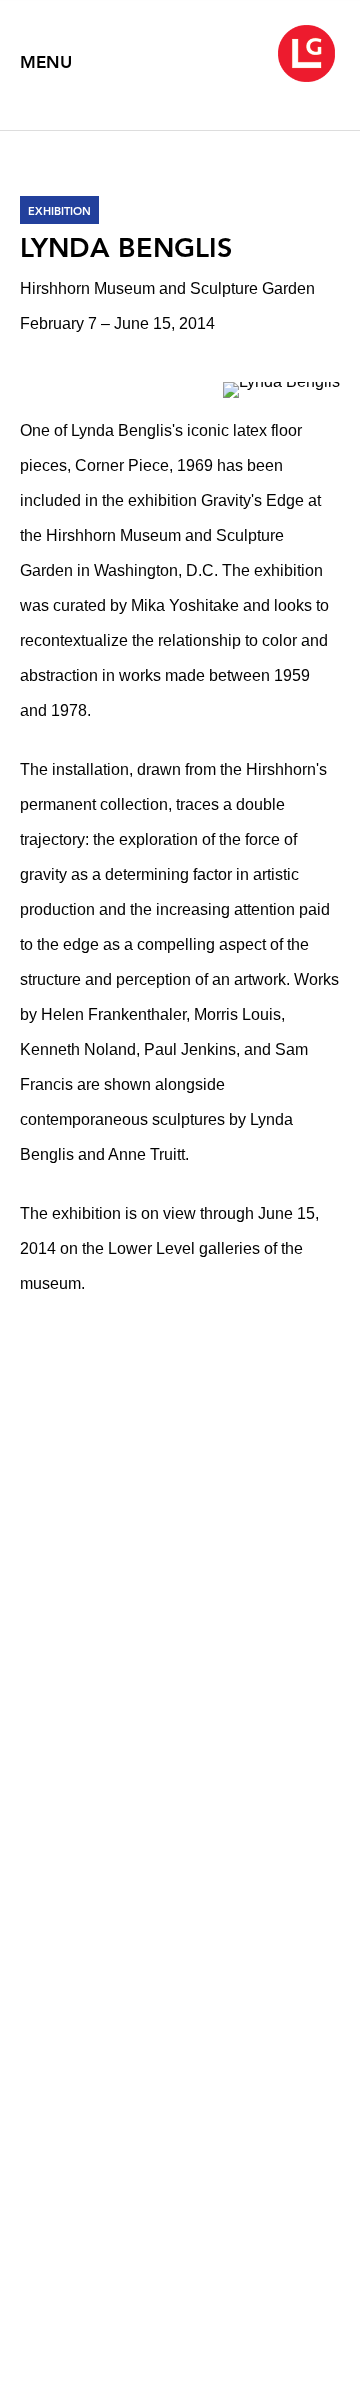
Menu (46, 62)
